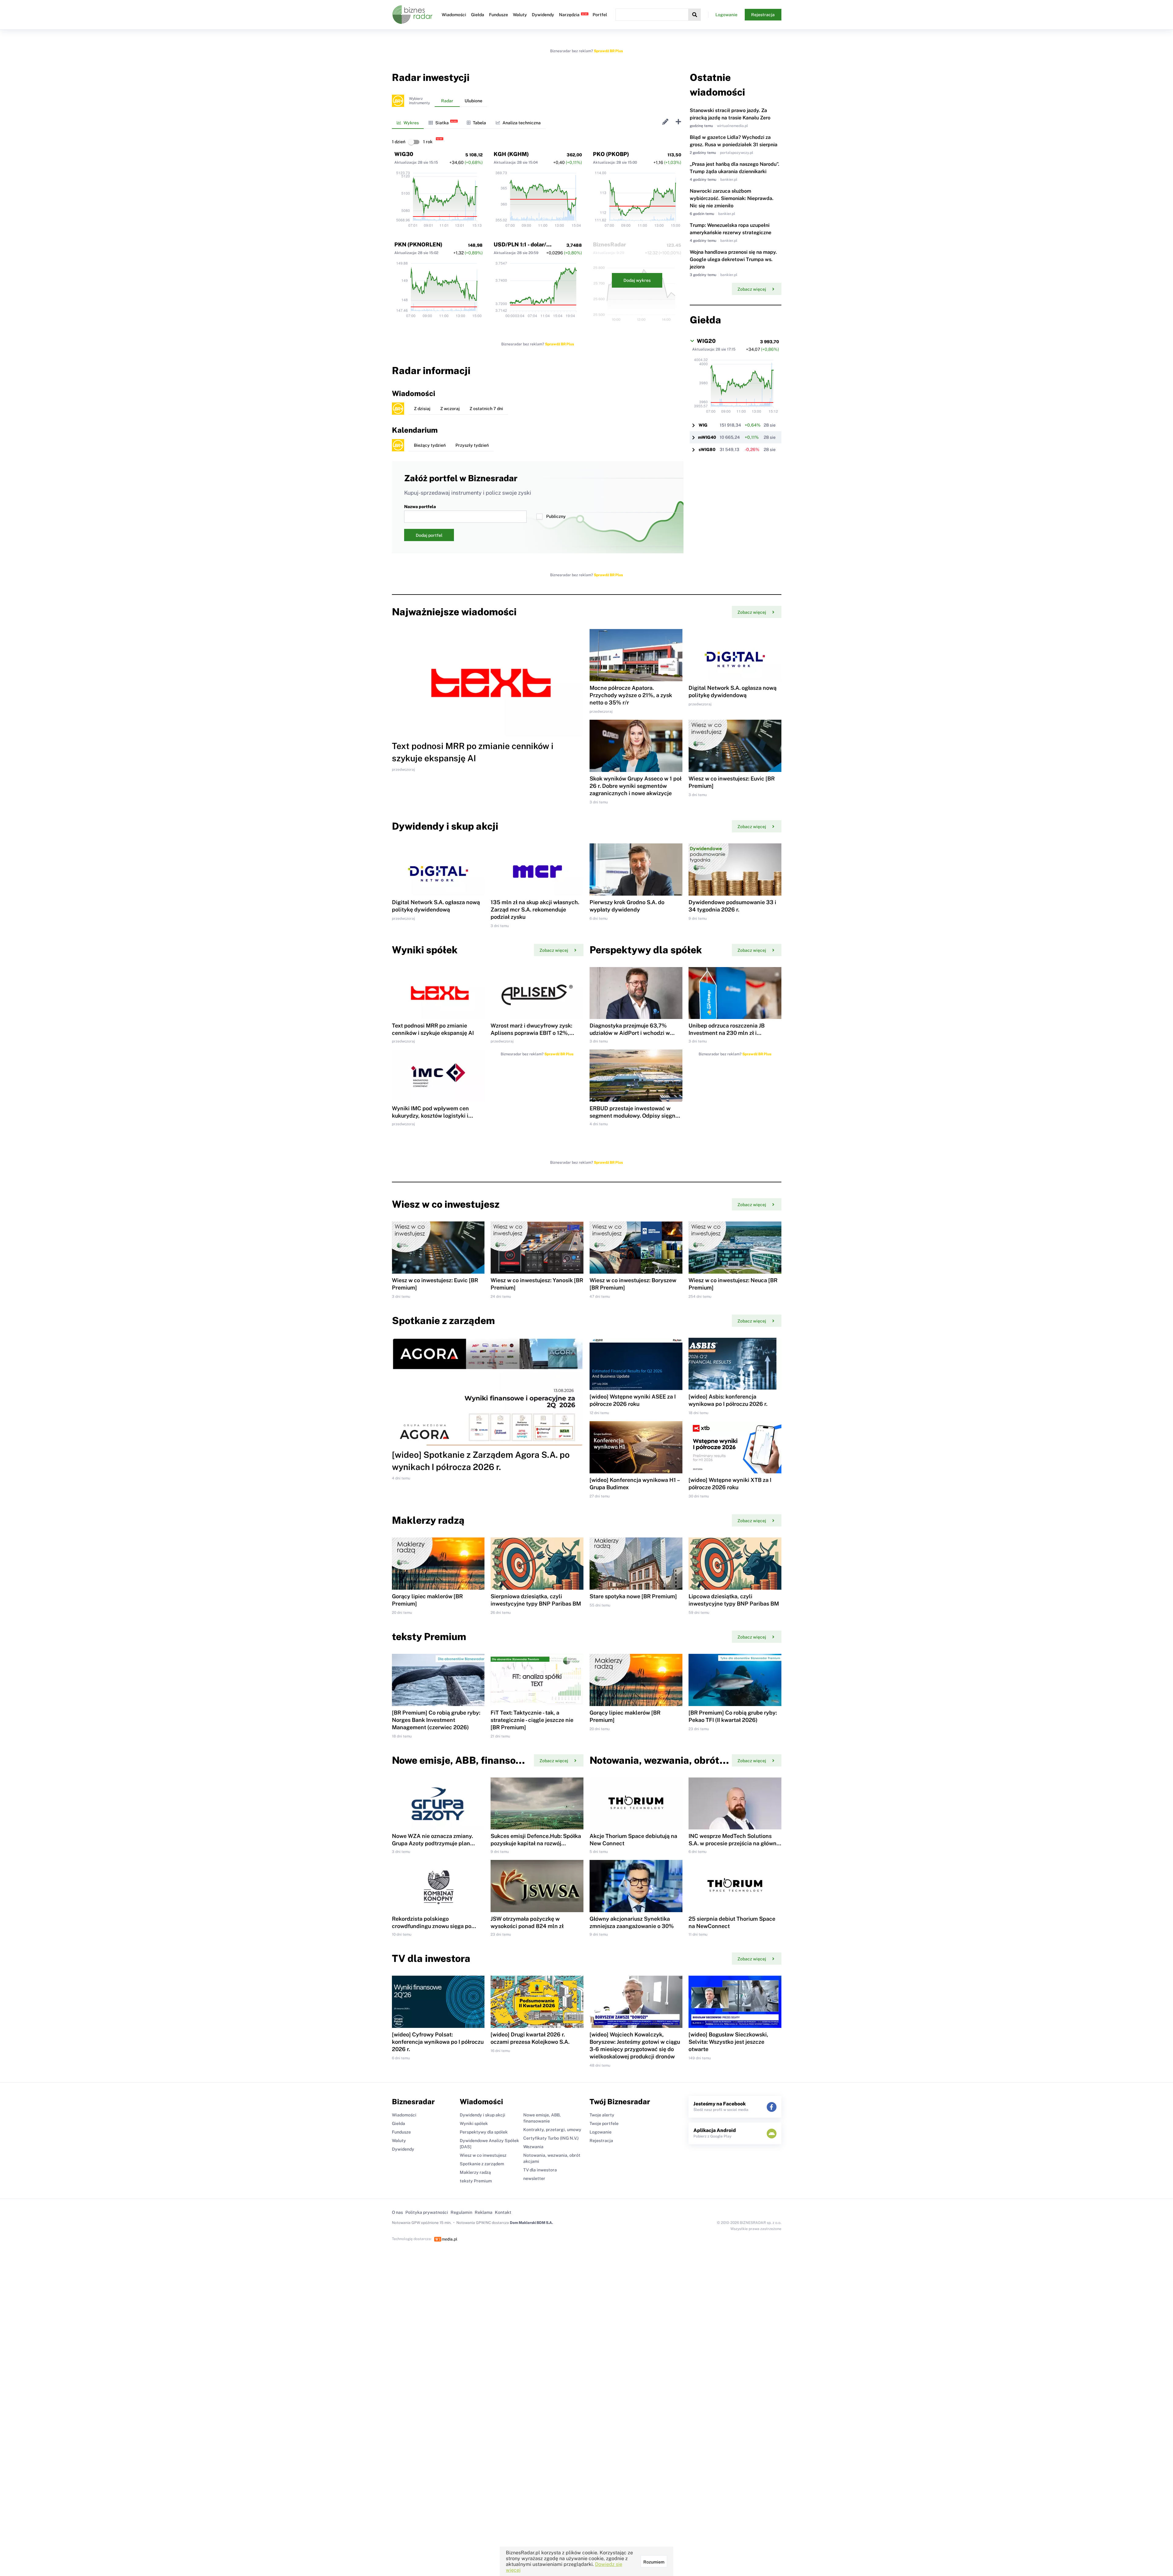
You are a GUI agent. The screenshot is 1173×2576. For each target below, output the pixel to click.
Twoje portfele (604, 2123)
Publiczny (556, 516)
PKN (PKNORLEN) (418, 244)
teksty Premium (476, 2181)
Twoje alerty (602, 2115)
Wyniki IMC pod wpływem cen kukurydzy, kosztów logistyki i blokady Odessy (430, 1116)
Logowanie (726, 15)
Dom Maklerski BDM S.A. (531, 2223)
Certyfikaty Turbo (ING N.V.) (551, 2138)
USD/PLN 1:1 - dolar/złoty (527, 244)
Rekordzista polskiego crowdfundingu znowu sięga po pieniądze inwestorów (432, 1926)
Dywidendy (543, 15)
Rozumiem (654, 2562)
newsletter (534, 2178)
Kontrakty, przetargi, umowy (552, 2130)
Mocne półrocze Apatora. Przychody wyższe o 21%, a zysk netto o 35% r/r (631, 695)
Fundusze (499, 15)
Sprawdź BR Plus (608, 51)
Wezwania (533, 2147)
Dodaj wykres (637, 280)
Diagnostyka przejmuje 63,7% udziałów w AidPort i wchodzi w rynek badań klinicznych (630, 1033)
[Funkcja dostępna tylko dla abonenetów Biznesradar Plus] (398, 101)
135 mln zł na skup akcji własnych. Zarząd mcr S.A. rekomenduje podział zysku (535, 910)
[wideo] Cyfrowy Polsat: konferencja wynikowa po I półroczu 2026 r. (438, 2042)
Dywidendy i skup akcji (482, 2115)
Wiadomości (454, 15)
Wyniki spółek (474, 2123)
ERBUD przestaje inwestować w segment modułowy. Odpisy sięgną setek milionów (634, 1116)
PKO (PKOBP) (611, 154)
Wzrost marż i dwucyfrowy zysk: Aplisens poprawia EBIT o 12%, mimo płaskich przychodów (531, 1033)
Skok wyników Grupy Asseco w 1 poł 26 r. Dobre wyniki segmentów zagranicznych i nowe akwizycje (636, 786)
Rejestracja (763, 15)
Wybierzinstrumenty (419, 101)
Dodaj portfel (429, 535)
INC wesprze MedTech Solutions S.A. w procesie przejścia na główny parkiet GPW (734, 1843)
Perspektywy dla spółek (484, 2132)
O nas (397, 2212)
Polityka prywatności (427, 2212)
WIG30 (404, 154)
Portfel (600, 15)
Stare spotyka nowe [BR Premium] (633, 1596)
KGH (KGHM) (511, 154)
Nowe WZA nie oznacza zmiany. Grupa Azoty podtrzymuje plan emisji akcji (432, 1843)
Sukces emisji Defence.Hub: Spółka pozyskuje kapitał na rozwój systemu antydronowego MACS (536, 1843)
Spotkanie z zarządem (482, 2164)
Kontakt (503, 2212)
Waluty (520, 15)
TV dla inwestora (540, 2170)
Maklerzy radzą (475, 2172)
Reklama (484, 2212)
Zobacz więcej (752, 289)
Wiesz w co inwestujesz (483, 2155)
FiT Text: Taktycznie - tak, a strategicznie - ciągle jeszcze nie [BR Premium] (532, 1720)
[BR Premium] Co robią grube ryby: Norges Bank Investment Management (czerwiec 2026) (436, 1720)
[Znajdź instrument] (695, 15)
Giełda (478, 15)
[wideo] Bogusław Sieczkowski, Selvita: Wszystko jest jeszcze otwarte (728, 2042)
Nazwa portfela (420, 507)
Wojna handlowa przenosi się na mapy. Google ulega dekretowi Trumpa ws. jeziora (733, 259)
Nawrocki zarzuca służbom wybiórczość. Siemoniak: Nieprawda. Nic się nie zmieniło (732, 198)
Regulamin (461, 2212)
